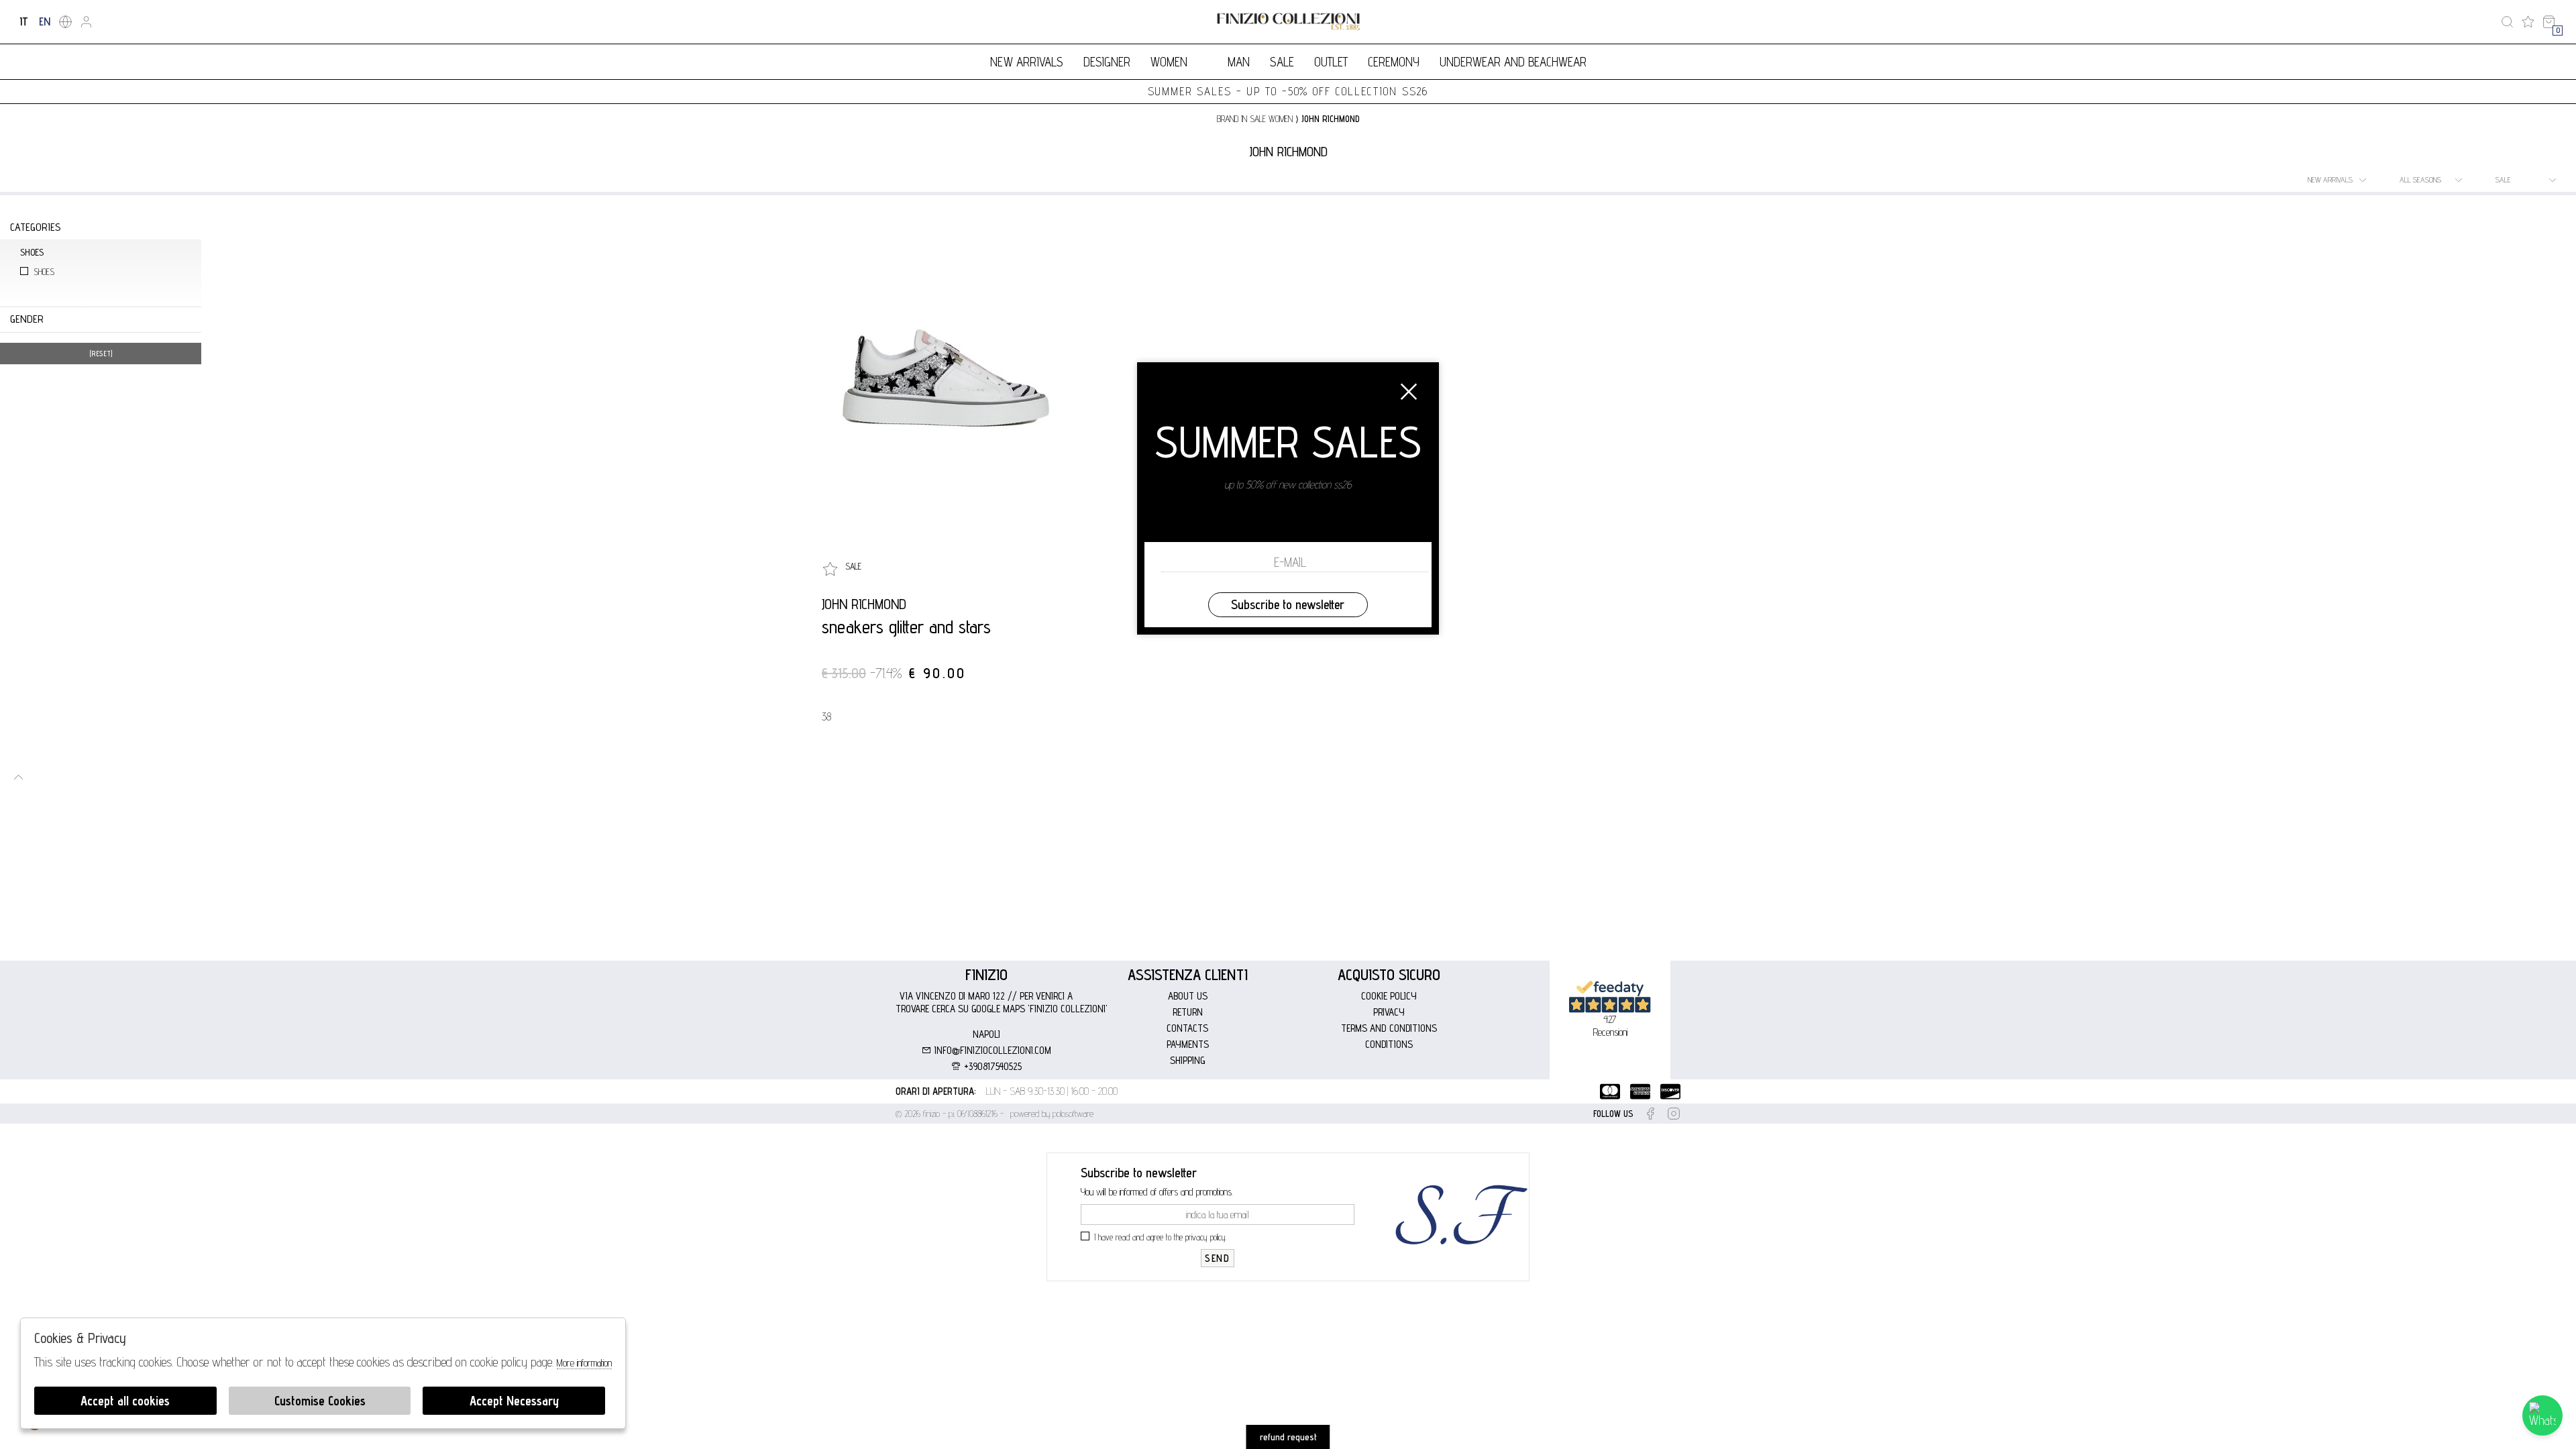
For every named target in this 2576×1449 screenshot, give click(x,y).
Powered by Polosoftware (1052, 1114)
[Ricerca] (2507, 22)
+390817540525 (991, 1066)
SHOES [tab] (32, 252)
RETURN (1188, 1012)
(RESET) (101, 354)
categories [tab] (35, 227)
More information (584, 1363)
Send (1217, 1258)
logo (1288, 22)
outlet (1331, 62)
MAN (1239, 62)
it (24, 21)
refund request (1288, 1437)
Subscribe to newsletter (1288, 604)
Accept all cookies (125, 1401)
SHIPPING (1187, 1060)
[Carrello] (2549, 22)
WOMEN (1169, 62)
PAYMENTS (1188, 1044)
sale (1282, 62)
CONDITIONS (1389, 1044)
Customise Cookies (320, 1401)
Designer (1107, 62)
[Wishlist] (2528, 22)
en (45, 21)
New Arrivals (1027, 62)
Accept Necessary (514, 1401)
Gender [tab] (27, 319)
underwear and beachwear (1513, 62)
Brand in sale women (1255, 119)
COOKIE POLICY (1389, 996)
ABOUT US (1188, 996)
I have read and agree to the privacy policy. (1161, 1237)
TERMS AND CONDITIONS (1389, 1028)
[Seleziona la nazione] (65, 22)
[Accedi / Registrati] (86, 22)
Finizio (986, 974)
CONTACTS (1187, 1028)
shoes (44, 272)
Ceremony (1394, 62)
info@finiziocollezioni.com (991, 1050)
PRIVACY (1389, 1012)
